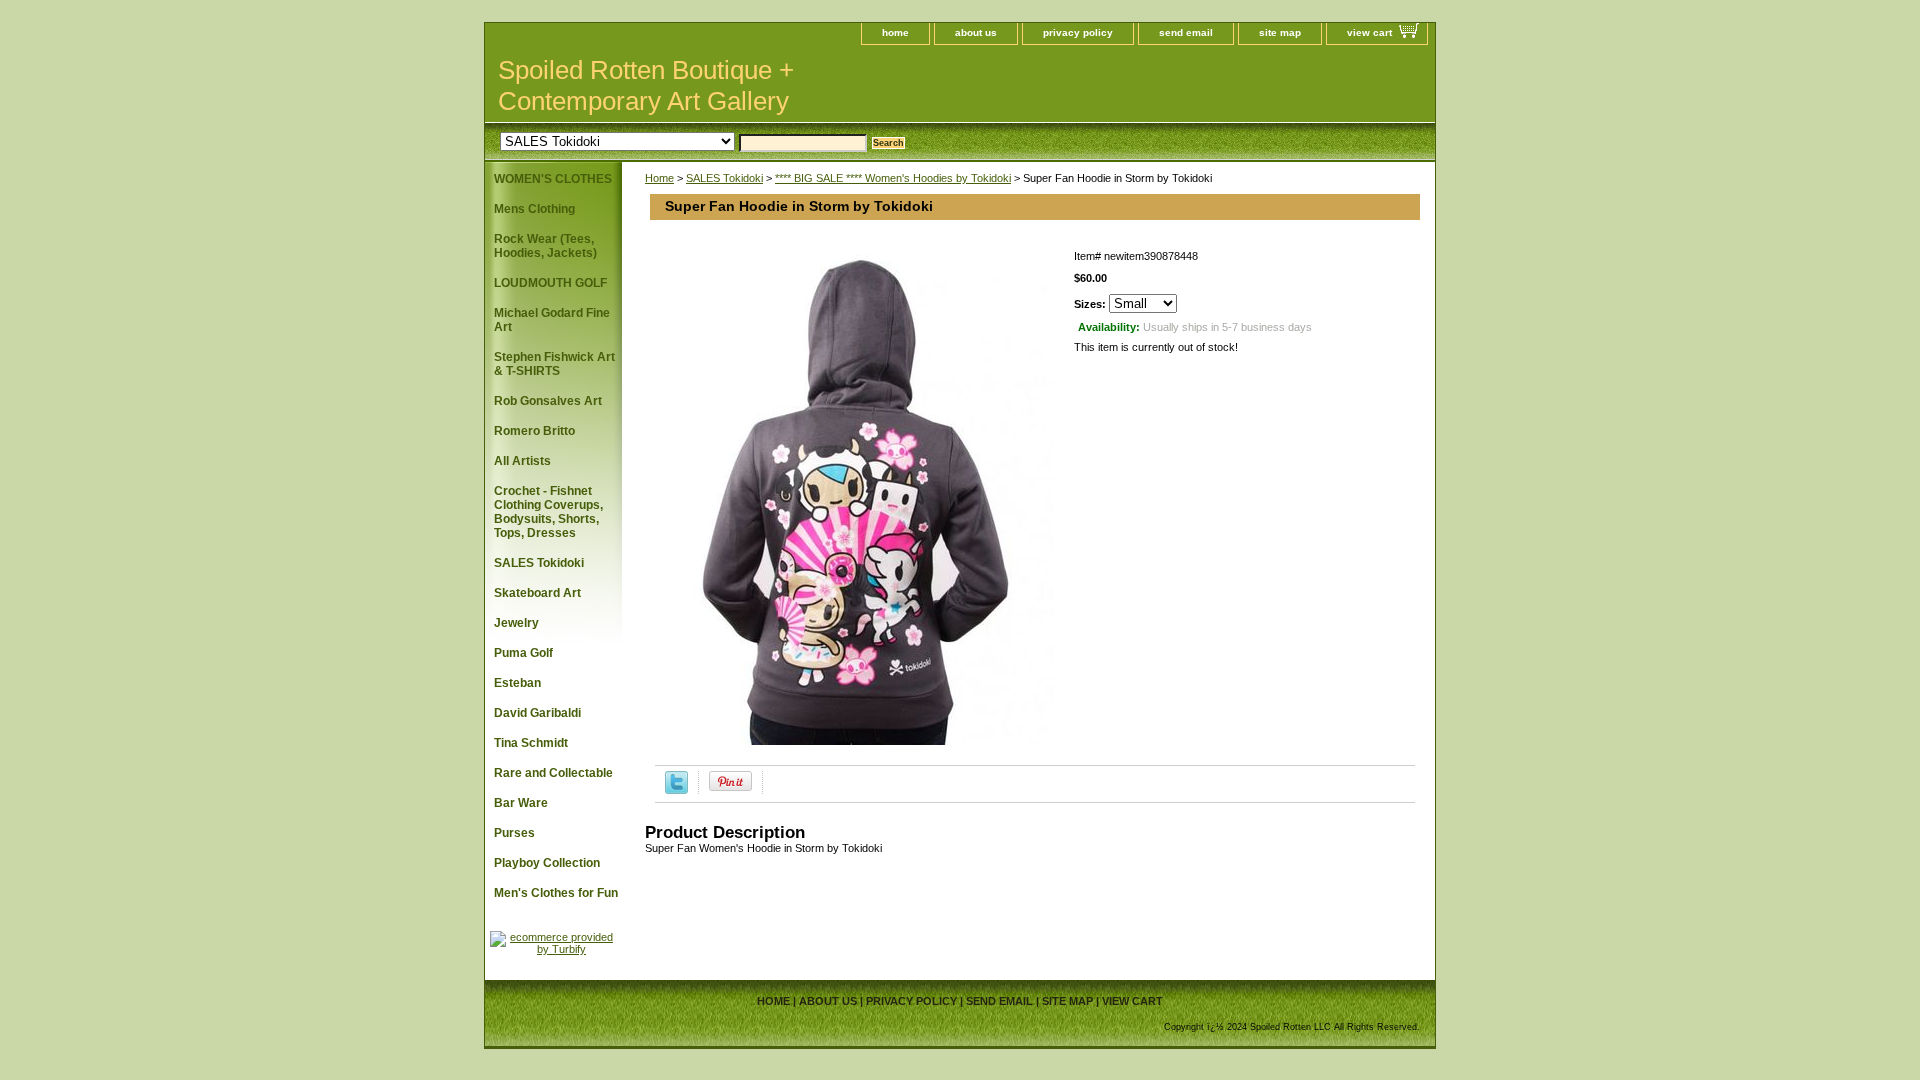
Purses (514, 833)
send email (1186, 32)
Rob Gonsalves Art (548, 401)
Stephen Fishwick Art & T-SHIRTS (554, 364)
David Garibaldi (537, 713)
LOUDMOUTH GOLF (550, 283)
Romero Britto (534, 431)
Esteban (517, 683)
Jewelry (516, 623)
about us (976, 32)
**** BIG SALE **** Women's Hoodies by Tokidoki (893, 178)
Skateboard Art (537, 593)
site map (1280, 32)
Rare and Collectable (553, 773)
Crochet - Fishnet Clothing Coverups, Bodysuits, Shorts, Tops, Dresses (548, 512)
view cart (1369, 32)
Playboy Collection (547, 863)
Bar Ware (521, 803)
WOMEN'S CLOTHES (553, 179)
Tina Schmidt (531, 743)
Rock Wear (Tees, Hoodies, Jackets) (545, 246)
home (895, 32)
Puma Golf (523, 653)
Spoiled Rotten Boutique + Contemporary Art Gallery (646, 85)
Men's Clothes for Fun (556, 893)
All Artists (522, 461)
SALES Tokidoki (724, 178)
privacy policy (1078, 32)
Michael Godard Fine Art (552, 320)
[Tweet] (676, 790)
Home (659, 178)
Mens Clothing (534, 209)
